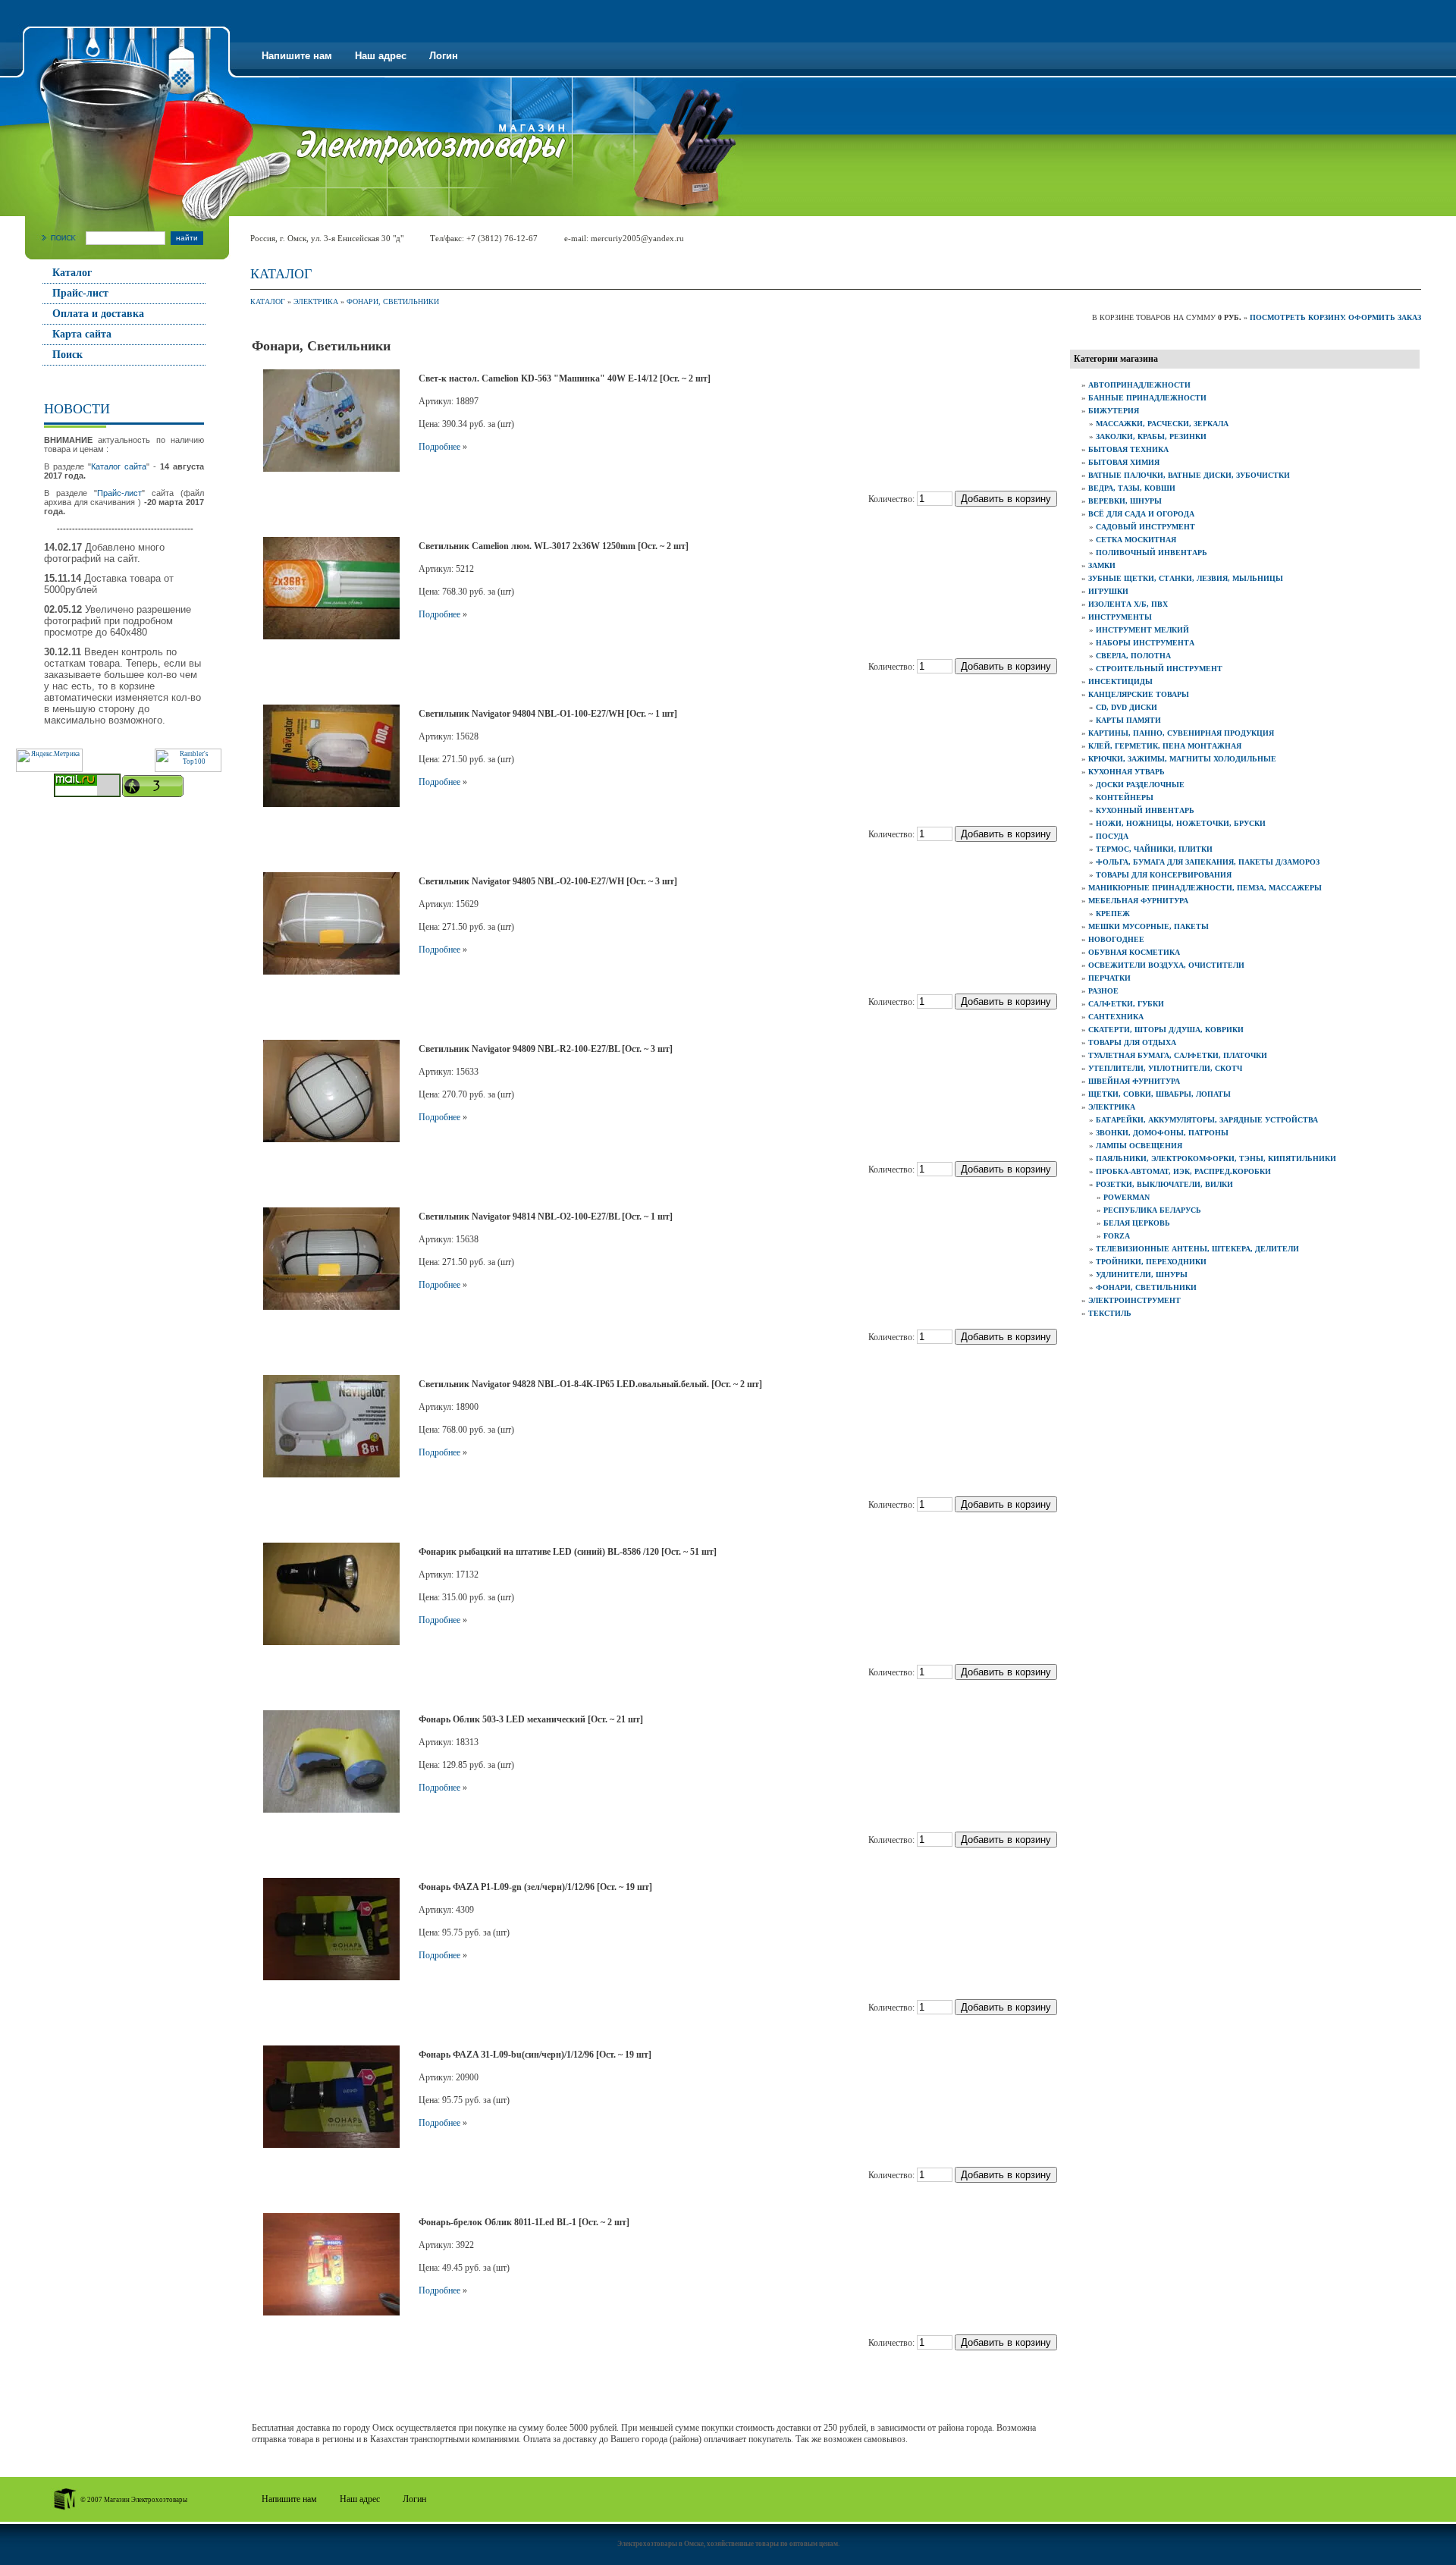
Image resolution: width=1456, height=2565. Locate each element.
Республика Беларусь (1152, 1210)
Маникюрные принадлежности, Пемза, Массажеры (1205, 888)
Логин (444, 56)
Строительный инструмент (1159, 669)
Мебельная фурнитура (1138, 901)
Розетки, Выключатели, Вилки (1164, 1184)
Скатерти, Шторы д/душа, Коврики (1166, 1030)
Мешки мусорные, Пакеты (1148, 926)
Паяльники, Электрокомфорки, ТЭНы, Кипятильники (1216, 1158)
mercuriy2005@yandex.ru (637, 238)
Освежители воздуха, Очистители (1166, 965)
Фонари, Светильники (393, 301)
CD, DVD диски (1127, 707)
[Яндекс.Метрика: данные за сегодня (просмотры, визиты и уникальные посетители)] (49, 760)
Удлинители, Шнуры (1142, 1275)
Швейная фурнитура (1134, 1081)
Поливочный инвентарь (1152, 553)
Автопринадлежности (1139, 385)
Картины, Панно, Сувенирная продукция (1181, 733)
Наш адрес (381, 56)
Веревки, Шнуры (1125, 501)
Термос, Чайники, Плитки (1154, 849)
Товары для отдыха (1132, 1042)
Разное (1103, 991)
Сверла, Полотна (1133, 656)
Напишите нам (297, 56)
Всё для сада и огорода (1141, 514)
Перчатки (1109, 978)
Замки (1102, 565)
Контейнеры (1125, 797)
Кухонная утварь (1127, 772)
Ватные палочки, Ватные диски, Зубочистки (1189, 475)
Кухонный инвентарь (1145, 810)
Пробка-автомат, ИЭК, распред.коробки (1183, 1171)
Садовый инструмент (1145, 527)
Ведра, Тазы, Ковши (1132, 488)
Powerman (1127, 1197)
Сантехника (1116, 1017)
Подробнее (439, 447)
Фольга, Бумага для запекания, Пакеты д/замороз (1208, 862)
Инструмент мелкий (1142, 630)
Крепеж (1113, 914)
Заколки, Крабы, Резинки (1151, 436)
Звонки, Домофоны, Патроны (1162, 1133)
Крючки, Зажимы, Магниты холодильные (1182, 759)
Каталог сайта (119, 466)
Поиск (67, 355)
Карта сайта (82, 334)
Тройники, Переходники (1151, 1262)
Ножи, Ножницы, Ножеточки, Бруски (1181, 823)
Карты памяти (1128, 720)
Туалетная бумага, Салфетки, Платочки (1178, 1055)
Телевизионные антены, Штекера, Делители (1197, 1249)
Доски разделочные (1140, 785)
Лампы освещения (1139, 1146)
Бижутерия (1114, 411)
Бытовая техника (1128, 449)
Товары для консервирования (1164, 875)
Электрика (316, 301)
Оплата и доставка (98, 314)
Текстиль (1110, 1313)
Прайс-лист (80, 293)
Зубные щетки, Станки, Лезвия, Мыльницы (1186, 578)
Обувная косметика (1134, 952)
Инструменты (1120, 617)
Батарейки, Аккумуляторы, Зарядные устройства (1207, 1120)
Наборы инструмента (1145, 643)
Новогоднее (1116, 939)
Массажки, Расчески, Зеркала (1162, 424)
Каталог (72, 273)
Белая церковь (1137, 1223)
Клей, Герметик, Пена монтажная (1165, 746)
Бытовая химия (1124, 462)
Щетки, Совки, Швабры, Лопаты (1159, 1094)
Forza (1117, 1236)
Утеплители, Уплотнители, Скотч (1165, 1068)
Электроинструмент (1134, 1300)
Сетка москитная (1136, 540)
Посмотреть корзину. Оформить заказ (1335, 317)
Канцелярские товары (1139, 694)
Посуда (1112, 836)
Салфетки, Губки (1126, 1004)
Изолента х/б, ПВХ (1128, 604)
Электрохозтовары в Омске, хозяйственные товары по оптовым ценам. (728, 2544)
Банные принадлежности (1147, 398)
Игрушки (1108, 591)
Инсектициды (1120, 681)
